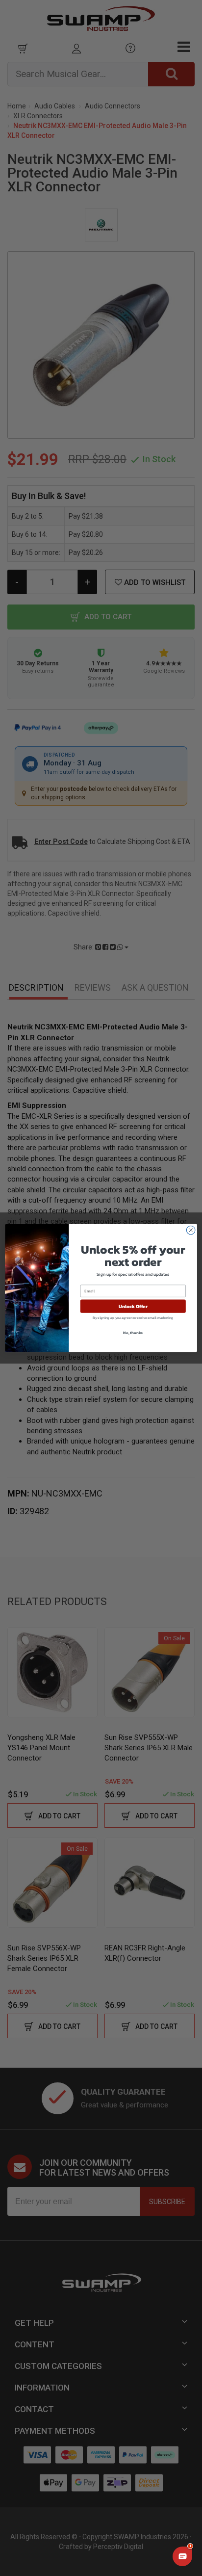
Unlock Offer (133, 1306)
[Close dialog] (191, 1230)
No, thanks (133, 1333)
